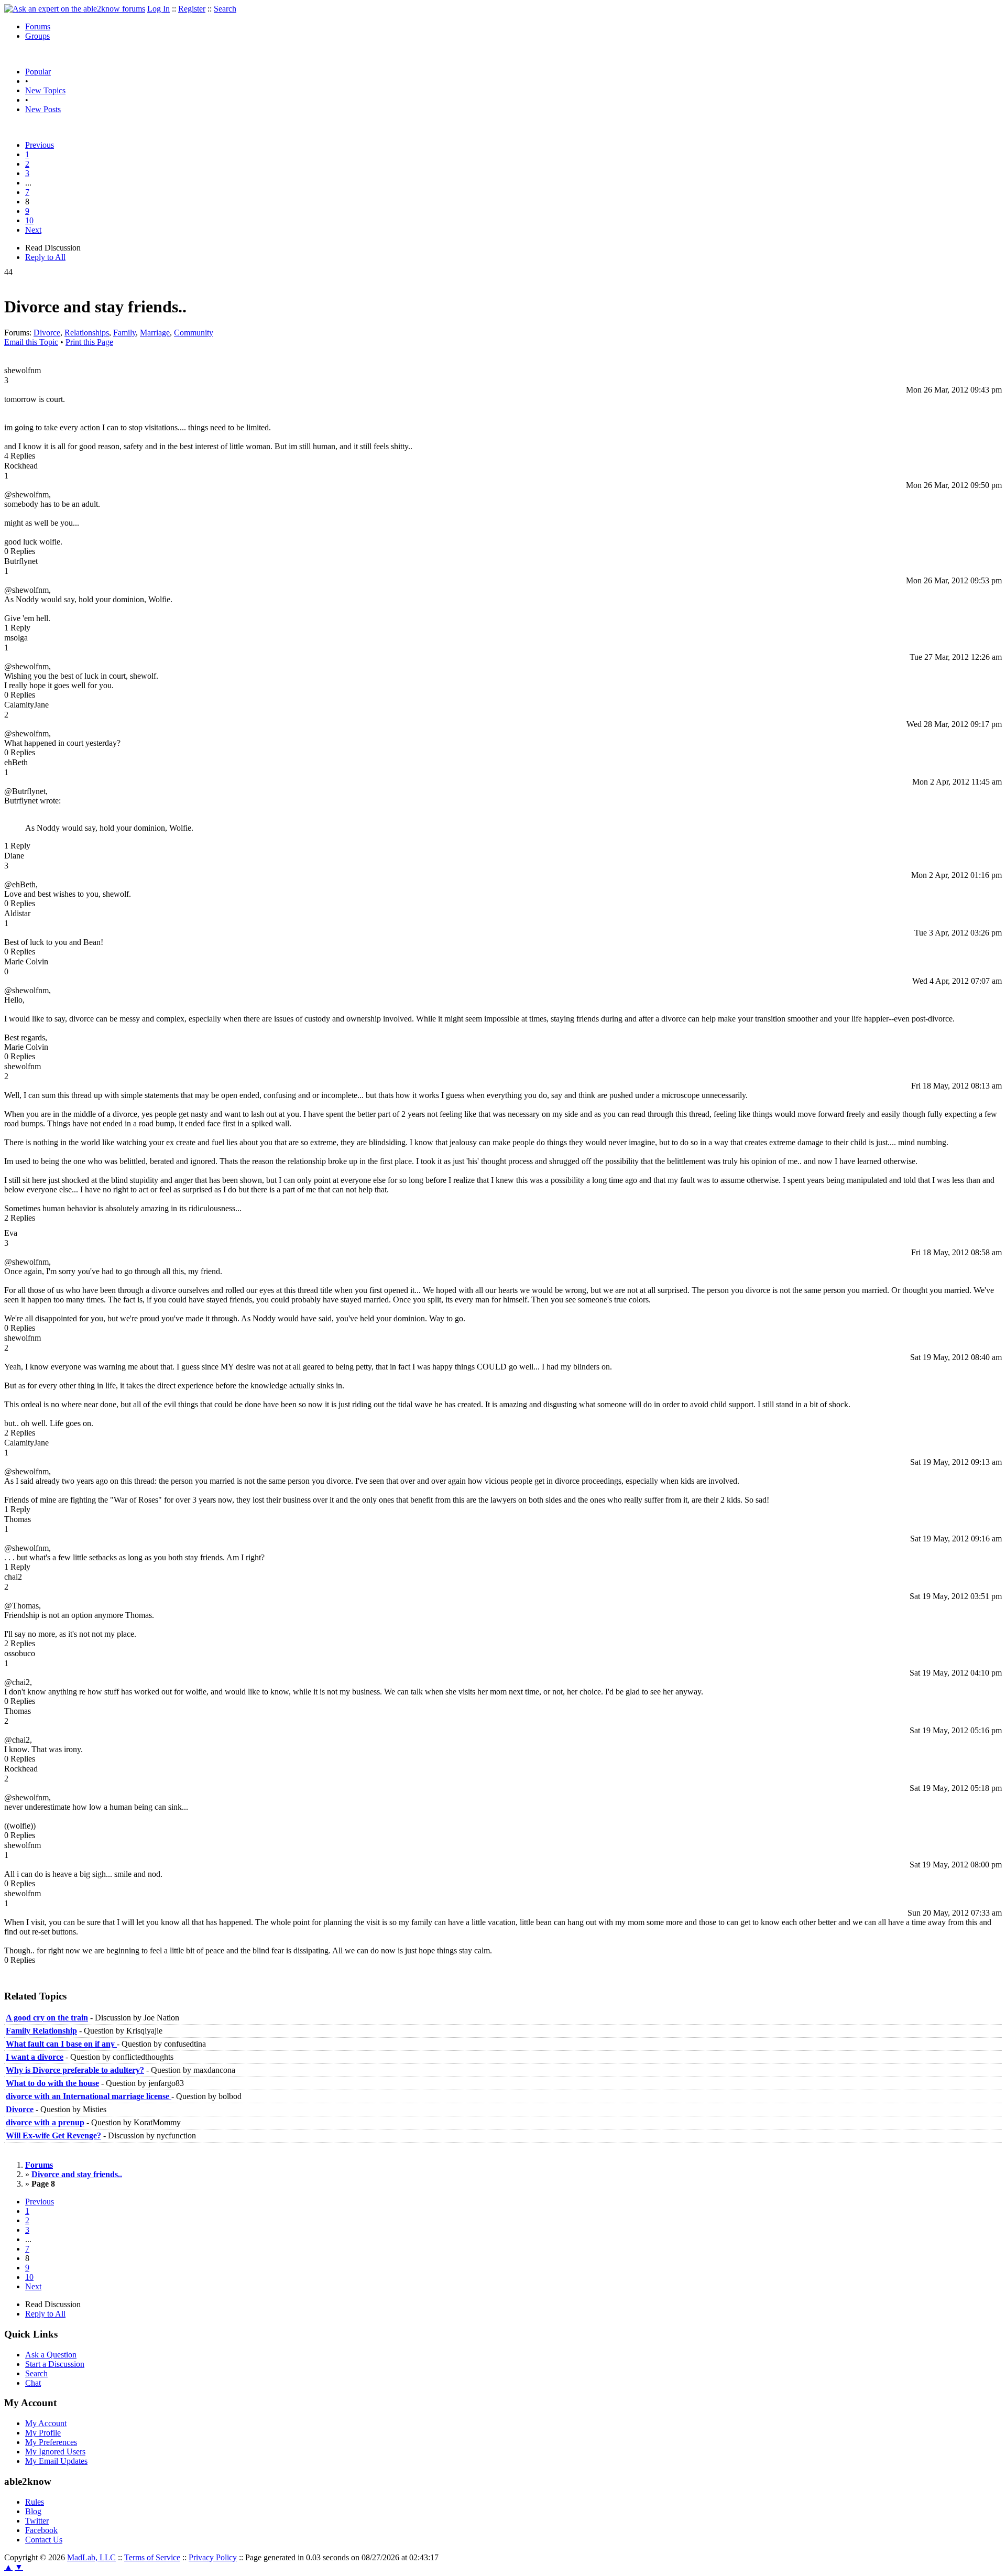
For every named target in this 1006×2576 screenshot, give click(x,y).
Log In (158, 9)
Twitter (37, 2521)
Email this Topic (31, 342)
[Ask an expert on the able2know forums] (75, 9)
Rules (35, 2502)
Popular (38, 72)
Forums (38, 26)
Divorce (47, 333)
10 (29, 220)
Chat (33, 2383)
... (28, 183)
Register (192, 9)
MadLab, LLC (91, 2557)
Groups (37, 36)
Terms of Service (152, 2557)
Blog (33, 2511)
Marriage (155, 333)
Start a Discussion (55, 2364)
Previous (40, 145)
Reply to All (45, 257)
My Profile (43, 2433)
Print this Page (89, 342)
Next (33, 230)
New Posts (43, 109)
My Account (46, 2423)
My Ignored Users (55, 2452)
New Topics (45, 90)
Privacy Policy (213, 2557)
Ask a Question (51, 2355)
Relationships (87, 333)
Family (124, 333)
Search (225, 9)
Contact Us (44, 2540)
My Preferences (51, 2442)
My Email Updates (56, 2461)
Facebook (41, 2530)
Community (194, 333)
